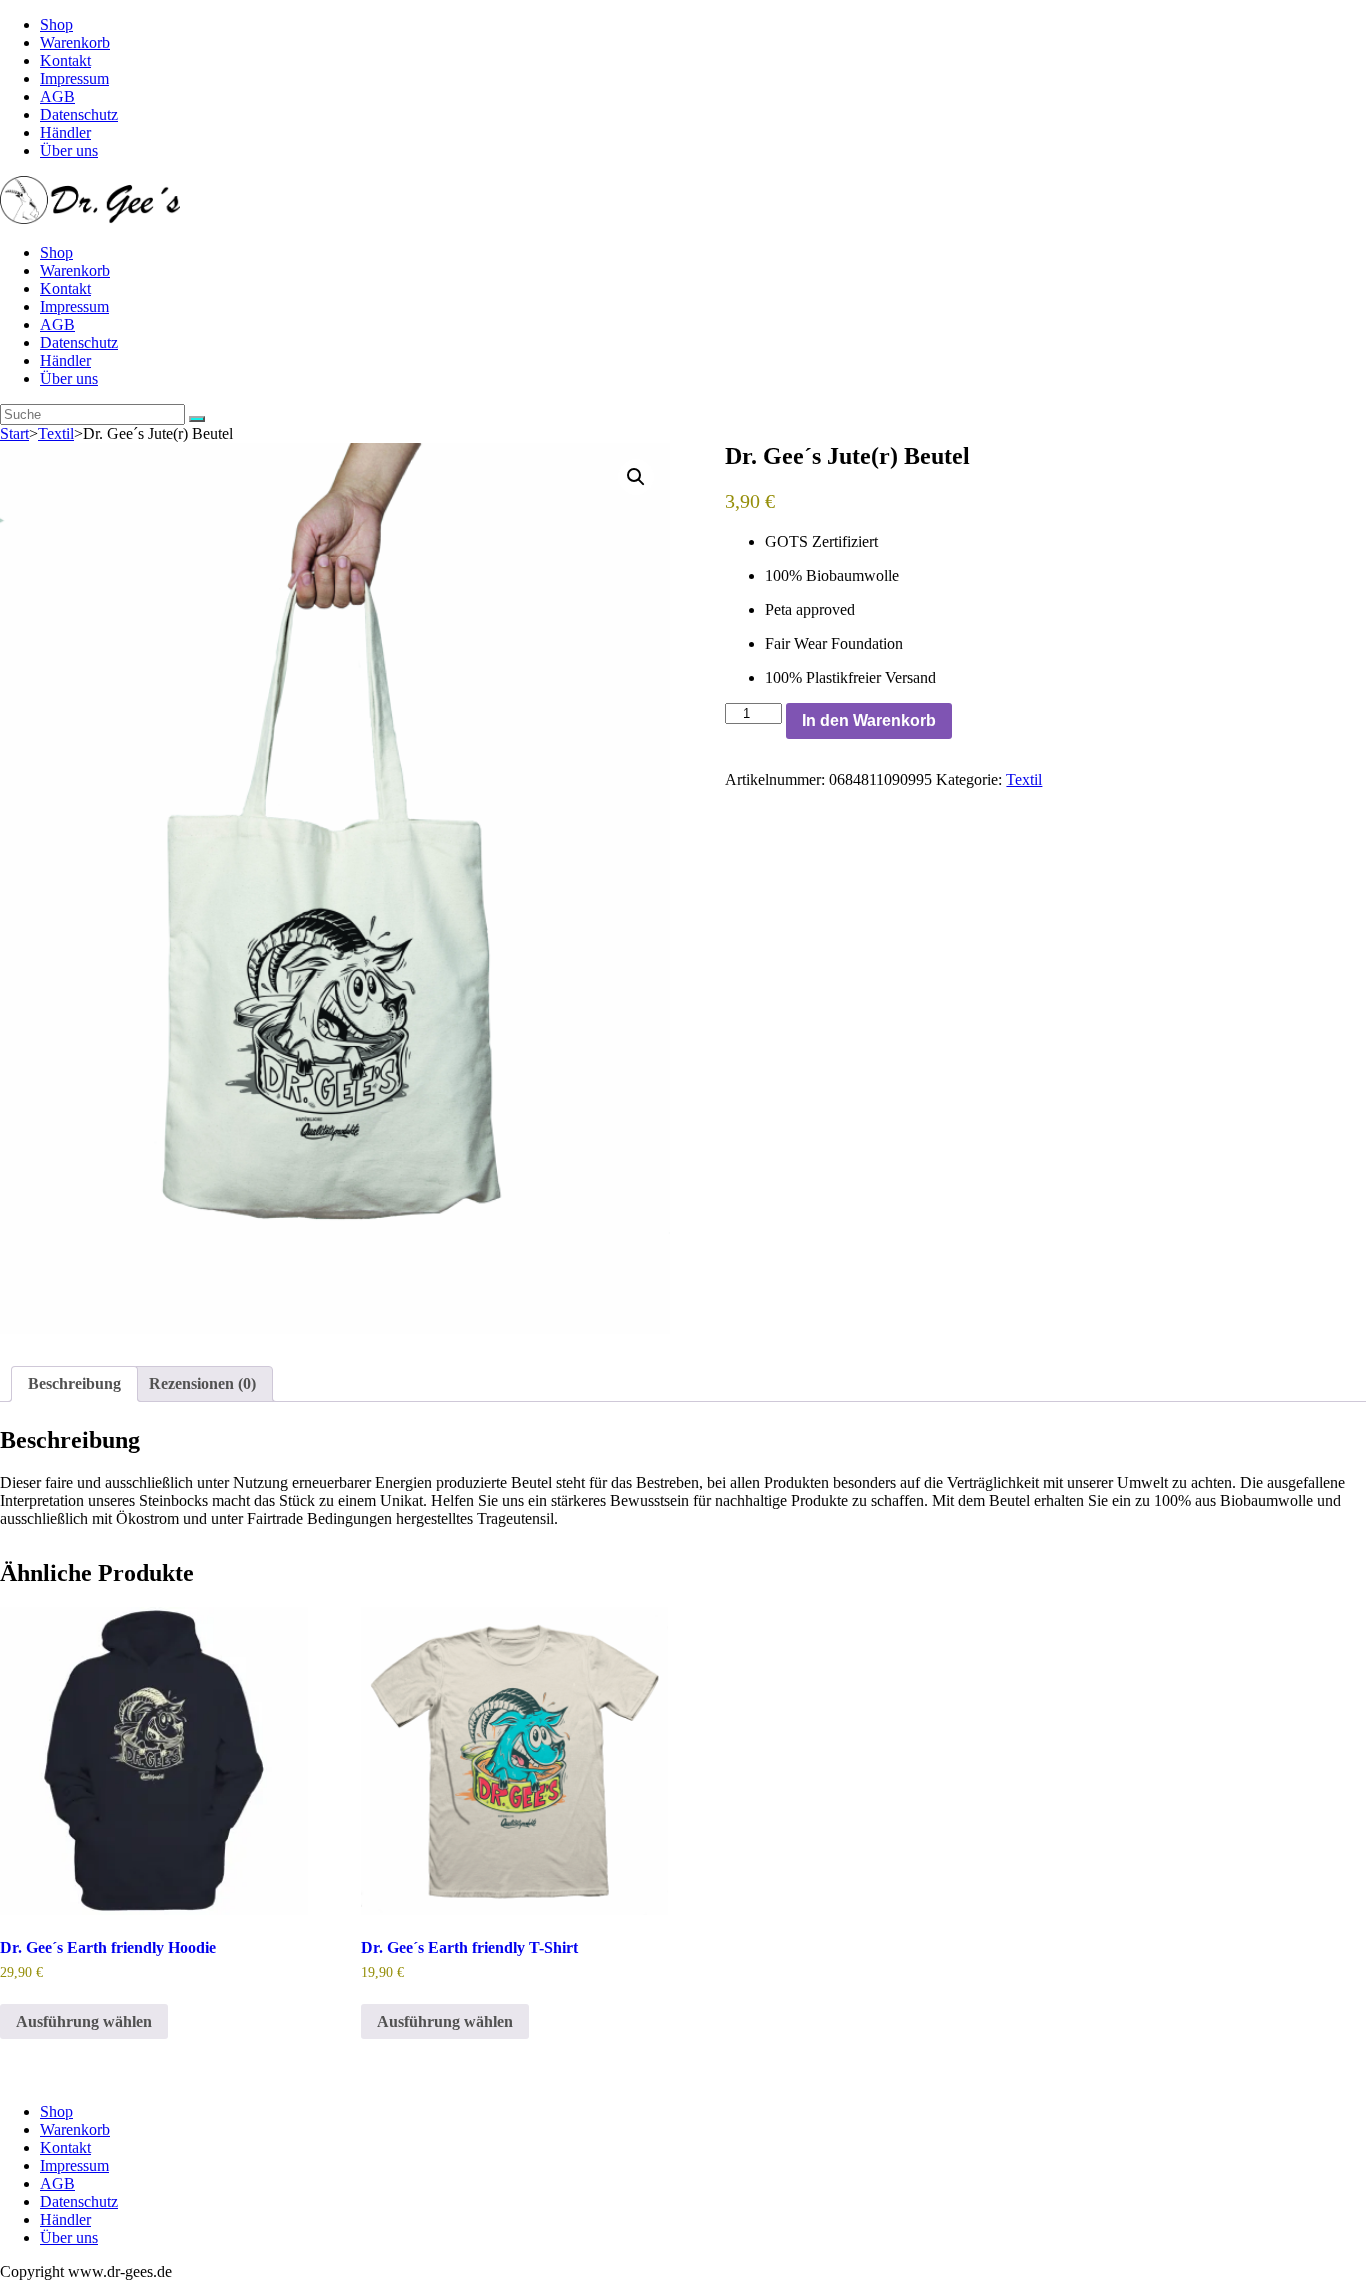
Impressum (74, 78)
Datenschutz (79, 114)
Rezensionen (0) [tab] (202, 1383)
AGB (57, 96)
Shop (56, 24)
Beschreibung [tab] (74, 1383)
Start (14, 433)
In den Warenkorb (869, 720)
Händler (65, 132)
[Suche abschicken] (197, 419)
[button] (636, 477)
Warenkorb (75, 42)
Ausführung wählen (84, 2021)
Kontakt (65, 60)
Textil (56, 433)
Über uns (69, 150)
